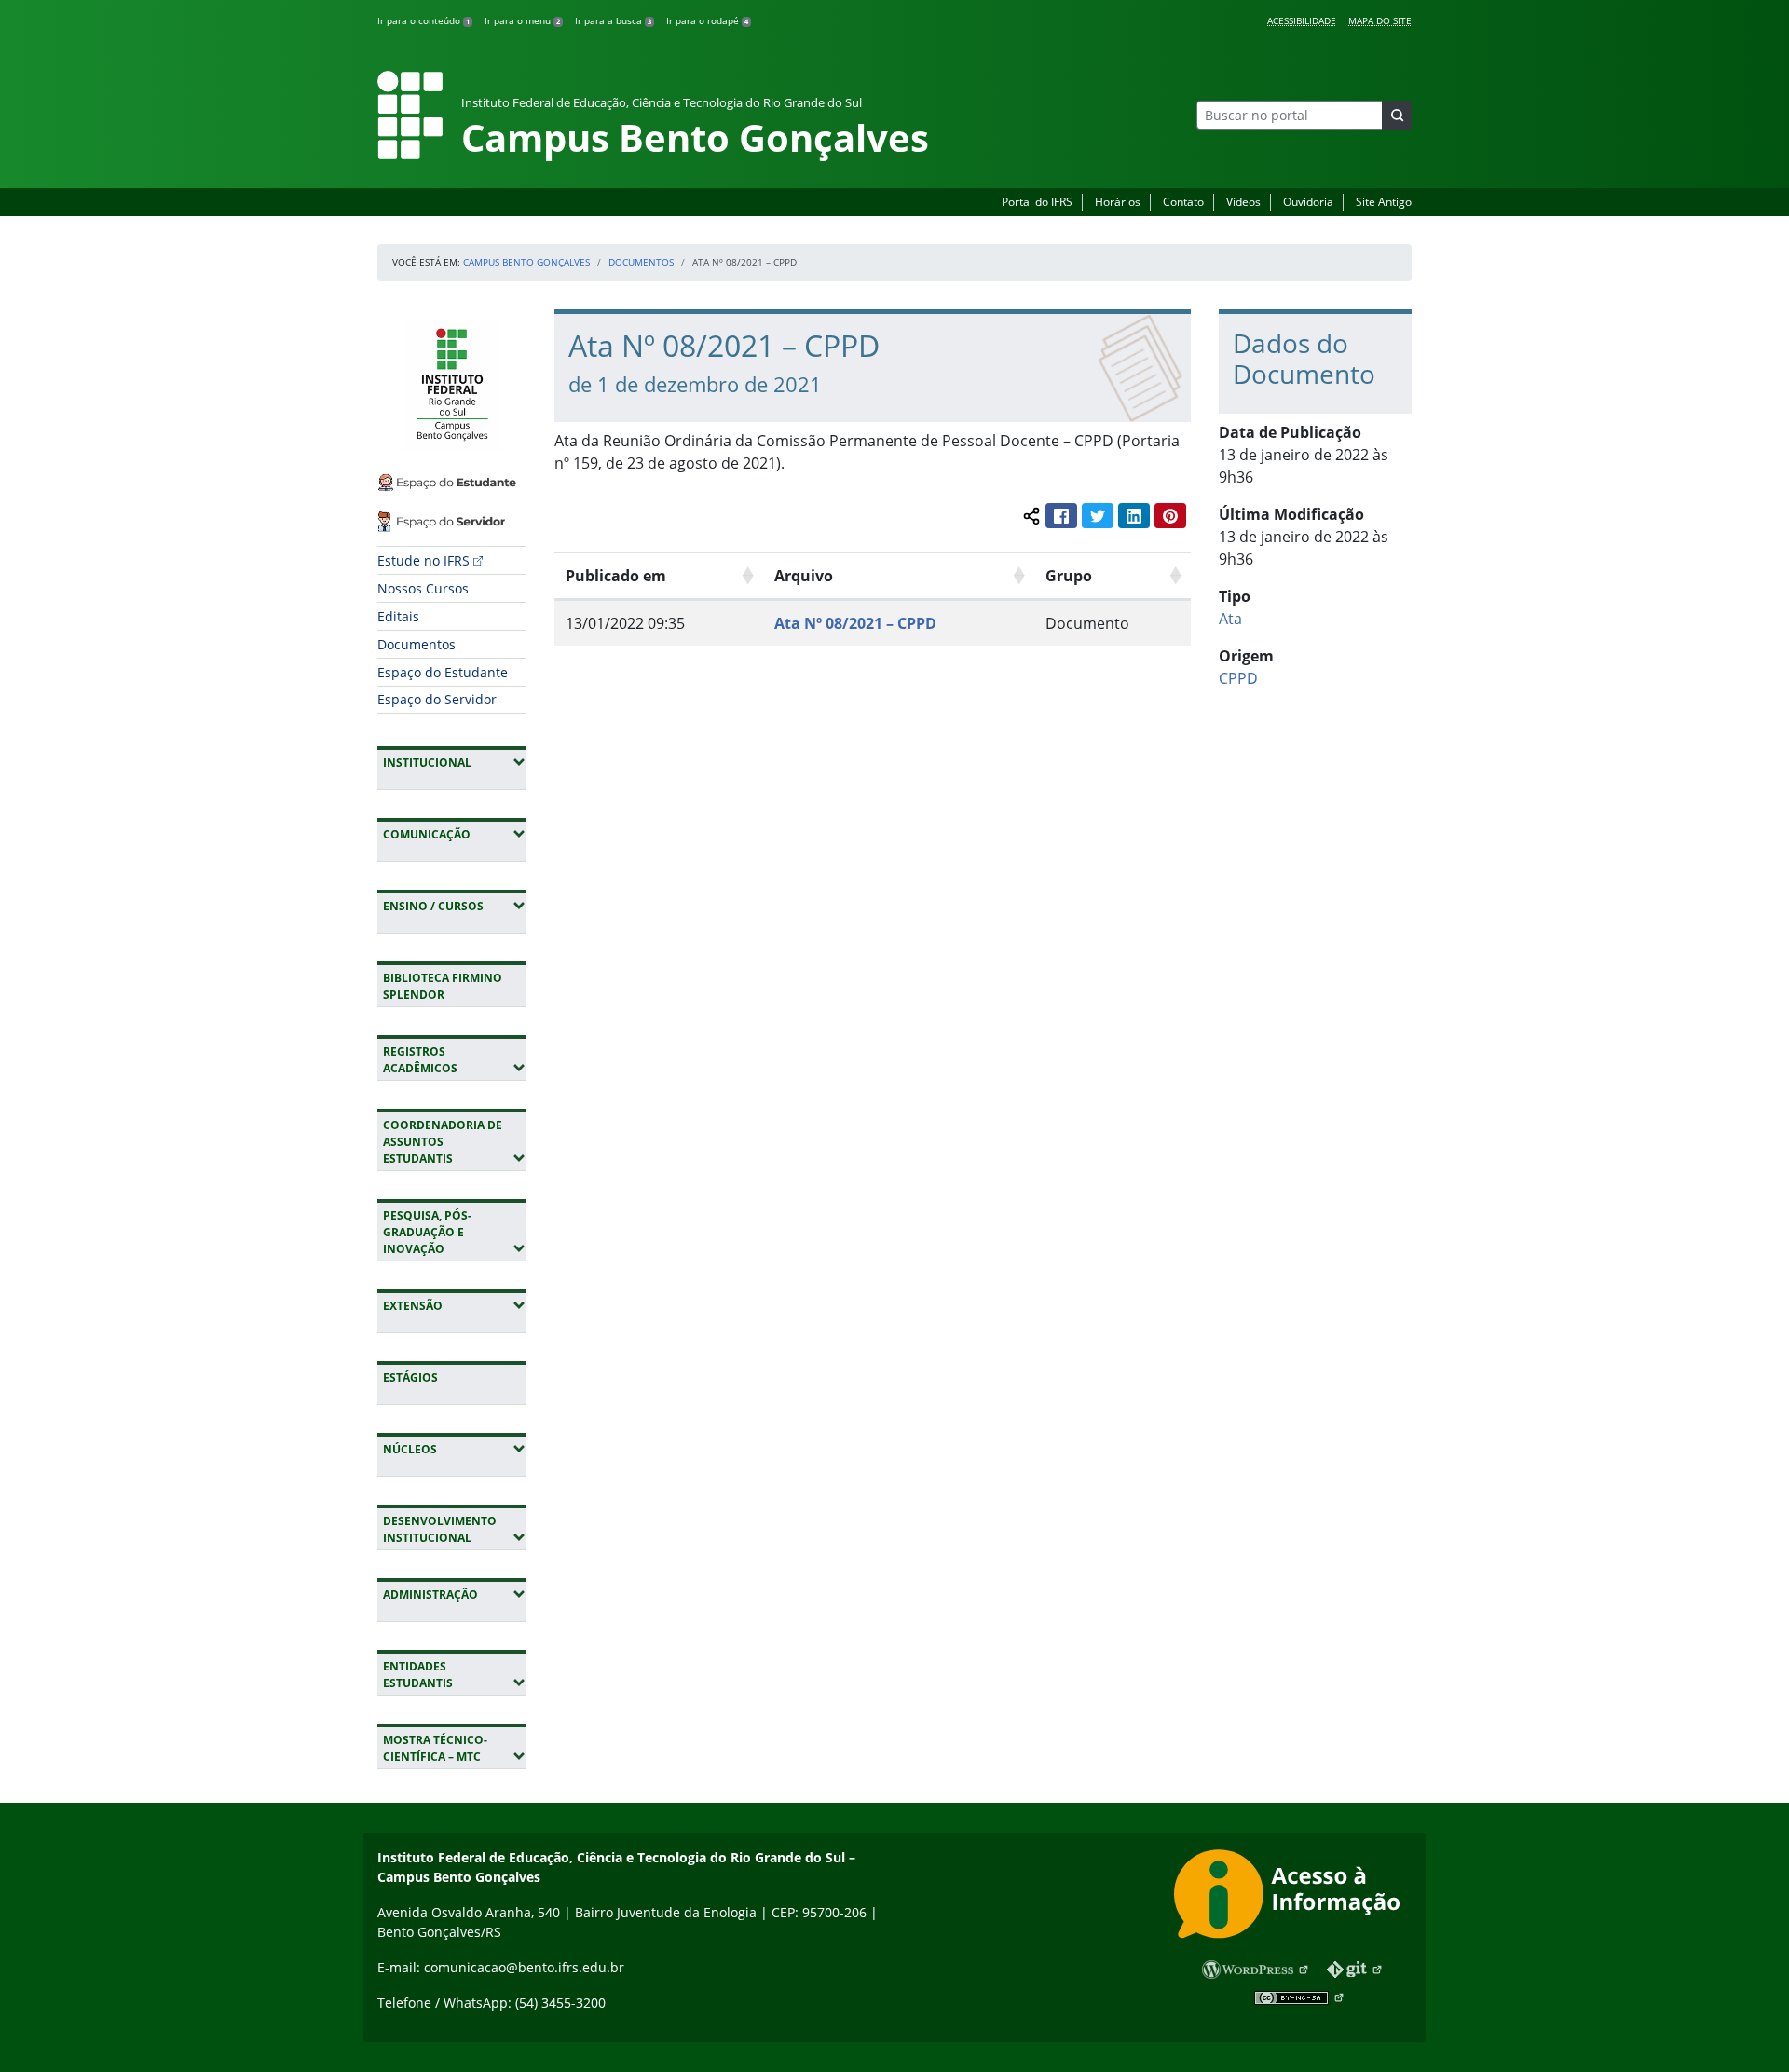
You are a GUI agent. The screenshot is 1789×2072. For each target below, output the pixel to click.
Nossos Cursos (423, 588)
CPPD (1238, 678)
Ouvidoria (1308, 202)
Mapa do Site (1380, 20)
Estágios (410, 1377)
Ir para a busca (613, 20)
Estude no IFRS (423, 560)
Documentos (641, 262)
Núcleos (455, 1449)
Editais (398, 616)
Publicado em (616, 576)
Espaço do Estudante (443, 672)
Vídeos (1243, 202)
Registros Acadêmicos (455, 1060)
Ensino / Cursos (455, 906)
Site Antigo (1384, 202)
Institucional (455, 762)
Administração (455, 1594)
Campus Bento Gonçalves (526, 262)
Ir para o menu (522, 20)
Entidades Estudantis (455, 1675)
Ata (1230, 619)
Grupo (1069, 576)
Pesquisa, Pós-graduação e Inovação (455, 1232)
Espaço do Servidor (437, 699)
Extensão (455, 1305)
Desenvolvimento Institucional (455, 1529)
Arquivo (804, 576)
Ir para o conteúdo (423, 20)
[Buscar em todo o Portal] (1397, 115)
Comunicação (455, 834)
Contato (1183, 202)
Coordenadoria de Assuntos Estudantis (455, 1142)
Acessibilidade (1302, 20)
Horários (1118, 202)
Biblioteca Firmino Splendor (443, 986)
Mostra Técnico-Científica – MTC (455, 1748)
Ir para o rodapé (707, 20)
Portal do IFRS (1037, 202)
